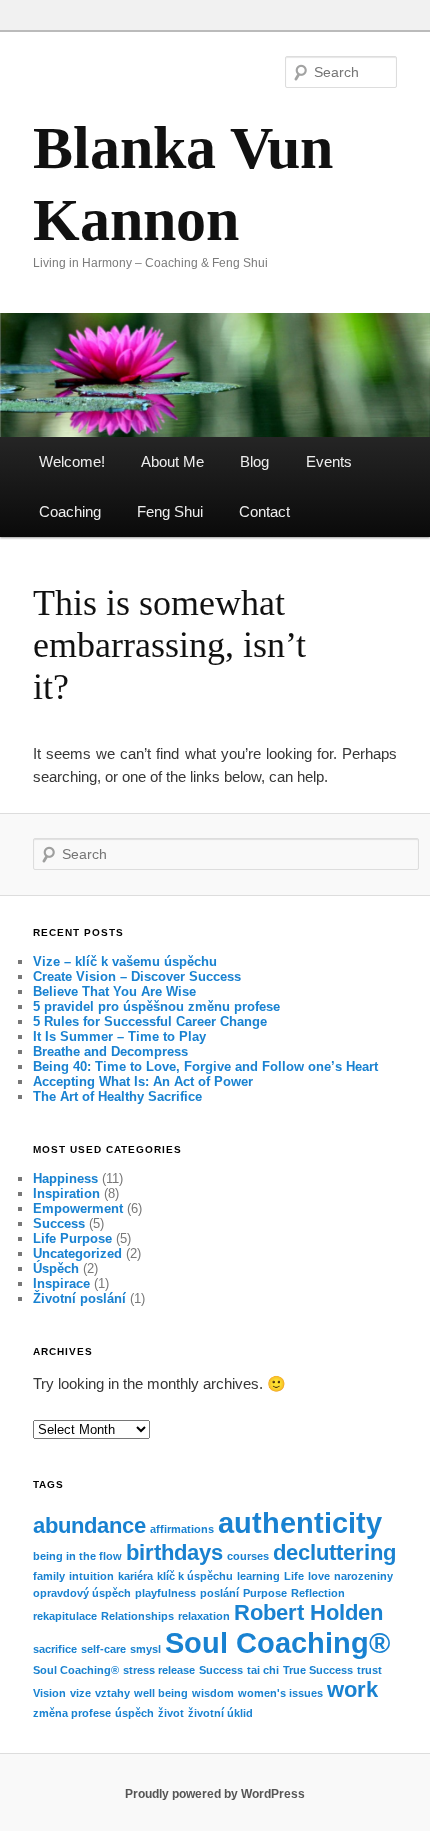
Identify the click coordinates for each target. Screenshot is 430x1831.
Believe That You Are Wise (114, 991)
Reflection (318, 1593)
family (49, 1576)
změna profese (72, 1713)
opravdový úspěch (82, 1593)
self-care (103, 1649)
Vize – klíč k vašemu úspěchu (125, 961)
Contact (264, 511)
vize (80, 1693)
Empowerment (78, 1208)
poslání (219, 1593)
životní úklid (220, 1713)
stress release (159, 1670)
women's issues (280, 1693)
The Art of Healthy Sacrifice (117, 1096)
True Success (318, 1670)
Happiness (65, 1178)
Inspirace (61, 1283)
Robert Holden (308, 1612)
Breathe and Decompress (110, 1051)
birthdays (174, 1552)
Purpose (265, 1593)
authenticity (300, 1522)
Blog (254, 461)
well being (161, 1693)
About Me (172, 461)
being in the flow (77, 1556)
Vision (49, 1693)
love (319, 1576)
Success (59, 1223)
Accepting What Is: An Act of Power (143, 1081)
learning (258, 1576)
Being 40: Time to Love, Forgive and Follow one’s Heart (205, 1066)
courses (248, 1556)
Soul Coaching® (277, 1642)
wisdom (213, 1693)
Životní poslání (79, 1298)
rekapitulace (65, 1616)
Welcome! (72, 461)
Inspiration (66, 1193)
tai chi (263, 1670)
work (352, 1689)
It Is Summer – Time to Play (119, 1036)
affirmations (182, 1529)
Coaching (70, 511)
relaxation (204, 1616)
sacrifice (55, 1649)
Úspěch (56, 1268)
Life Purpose (72, 1238)
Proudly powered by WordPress (215, 1794)
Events (329, 461)
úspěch (134, 1713)
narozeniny (363, 1576)
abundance (89, 1525)
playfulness (165, 1593)
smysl (145, 1649)
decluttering (334, 1552)
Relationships (137, 1616)
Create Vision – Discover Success (137, 976)
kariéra (135, 1576)
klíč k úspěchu (195, 1576)
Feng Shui (170, 511)
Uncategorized (77, 1253)
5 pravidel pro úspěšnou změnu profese (156, 1006)
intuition (91, 1576)
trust (369, 1670)
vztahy (112, 1693)
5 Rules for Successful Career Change (150, 1021)
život (171, 1713)
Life (294, 1576)
